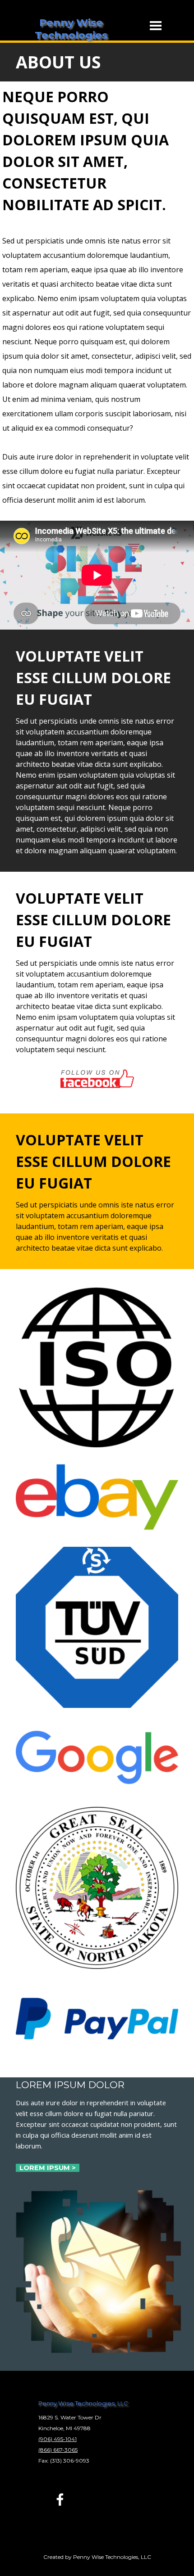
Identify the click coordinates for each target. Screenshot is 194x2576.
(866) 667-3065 (58, 2450)
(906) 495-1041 (58, 2439)
